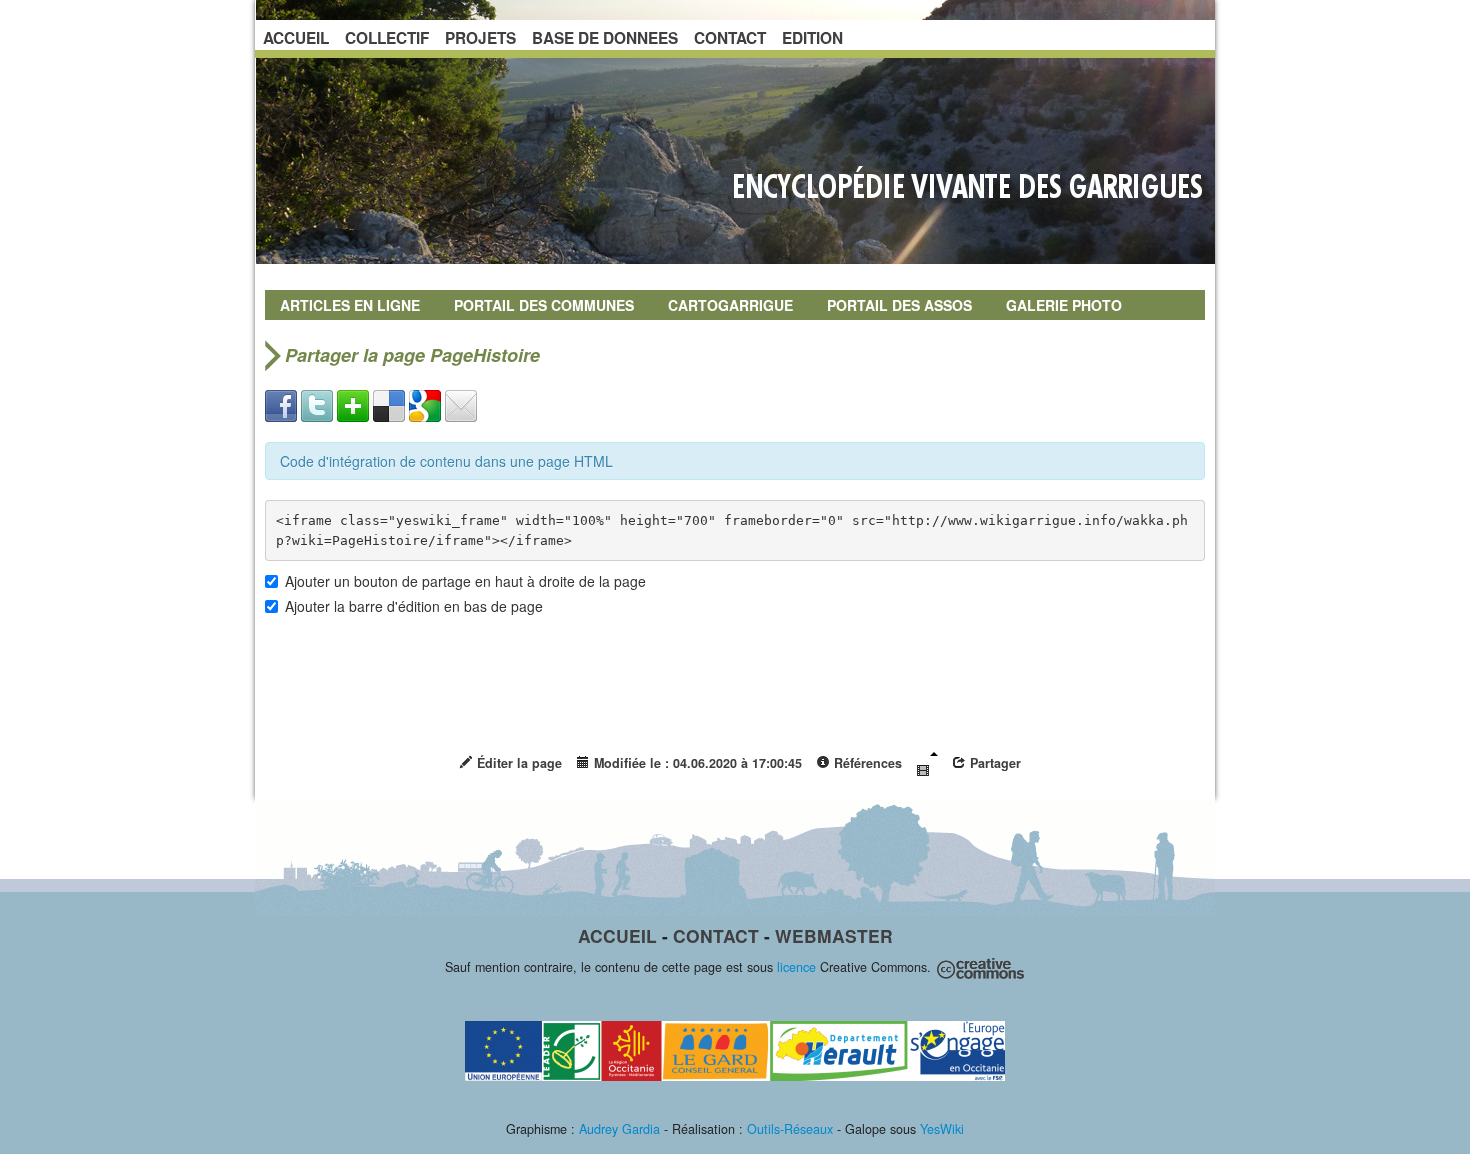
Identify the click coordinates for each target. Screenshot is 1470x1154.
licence (796, 967)
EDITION (812, 38)
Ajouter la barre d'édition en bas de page (414, 606)
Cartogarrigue (730, 305)
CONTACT (730, 38)
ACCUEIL (296, 38)
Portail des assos (899, 305)
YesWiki (942, 1129)
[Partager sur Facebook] (281, 404)
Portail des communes (544, 305)
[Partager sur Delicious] (389, 404)
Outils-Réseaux (790, 1129)
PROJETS (480, 38)
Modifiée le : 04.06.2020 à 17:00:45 (696, 763)
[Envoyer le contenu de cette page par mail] (461, 404)
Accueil (617, 935)
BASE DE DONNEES (605, 38)
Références (866, 763)
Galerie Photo (1064, 305)
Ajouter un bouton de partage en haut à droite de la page (465, 581)
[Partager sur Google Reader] (425, 404)
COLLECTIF (387, 38)
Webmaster (834, 935)
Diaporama (927, 764)
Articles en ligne (350, 305)
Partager (993, 763)
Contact (716, 935)
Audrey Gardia (619, 1129)
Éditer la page (517, 763)
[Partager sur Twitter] (317, 404)
